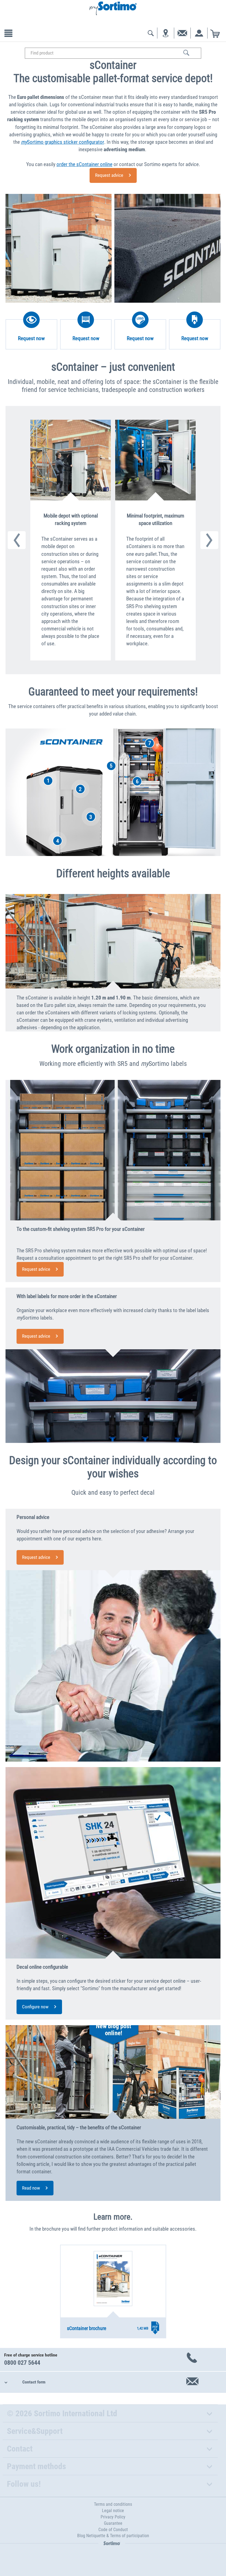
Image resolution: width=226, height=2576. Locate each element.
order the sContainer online (84, 164)
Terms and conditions (113, 2504)
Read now (31, 2188)
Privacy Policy (113, 2517)
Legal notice (113, 2511)
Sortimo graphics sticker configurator (63, 142)
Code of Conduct (113, 2530)
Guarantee (113, 2523)
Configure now (35, 2007)
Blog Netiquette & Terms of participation (113, 2536)
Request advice (109, 175)
